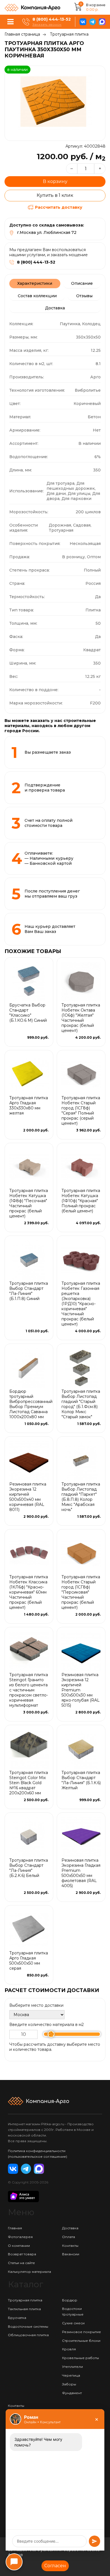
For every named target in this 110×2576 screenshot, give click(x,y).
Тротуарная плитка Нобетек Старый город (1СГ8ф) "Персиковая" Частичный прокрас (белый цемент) (81, 1592)
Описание (82, 283)
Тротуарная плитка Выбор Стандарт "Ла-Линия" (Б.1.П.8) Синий (29, 1291)
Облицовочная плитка (28, 2335)
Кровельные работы (81, 2358)
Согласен (55, 2566)
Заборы (69, 2384)
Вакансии (71, 2254)
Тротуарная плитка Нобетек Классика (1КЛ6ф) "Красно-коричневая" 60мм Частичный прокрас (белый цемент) (29, 1592)
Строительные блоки (81, 2341)
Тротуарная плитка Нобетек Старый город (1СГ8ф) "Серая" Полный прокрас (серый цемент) (81, 1111)
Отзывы (84, 296)
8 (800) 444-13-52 (52, 19)
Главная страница (22, 34)
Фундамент (72, 2393)
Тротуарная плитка (69, 34)
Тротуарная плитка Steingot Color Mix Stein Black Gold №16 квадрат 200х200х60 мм (29, 1783)
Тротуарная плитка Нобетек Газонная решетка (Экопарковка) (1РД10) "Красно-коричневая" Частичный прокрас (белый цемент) (81, 1304)
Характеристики (35, 283)
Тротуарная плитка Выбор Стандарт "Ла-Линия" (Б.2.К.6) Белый (29, 1868)
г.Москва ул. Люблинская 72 (47, 232)
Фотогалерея (20, 2237)
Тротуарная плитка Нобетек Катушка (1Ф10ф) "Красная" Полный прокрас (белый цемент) (81, 1201)
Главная (15, 2228)
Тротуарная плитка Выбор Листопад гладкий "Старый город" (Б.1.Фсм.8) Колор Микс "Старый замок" (81, 1404)
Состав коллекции (37, 296)
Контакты (70, 2246)
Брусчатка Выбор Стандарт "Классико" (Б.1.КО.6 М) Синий (28, 1013)
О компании (19, 2246)
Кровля (69, 2349)
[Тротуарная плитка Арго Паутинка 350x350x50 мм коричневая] (55, 103)
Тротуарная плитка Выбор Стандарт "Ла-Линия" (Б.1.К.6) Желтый (81, 1780)
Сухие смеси (73, 2323)
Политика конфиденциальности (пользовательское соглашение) (38, 2154)
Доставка (55, 308)
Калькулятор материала (29, 2272)
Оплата (69, 2237)
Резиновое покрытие (82, 2332)
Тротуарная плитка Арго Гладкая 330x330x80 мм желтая (29, 1105)
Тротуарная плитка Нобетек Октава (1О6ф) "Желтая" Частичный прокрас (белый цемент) (81, 1018)
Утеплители (72, 2367)
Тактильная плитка (24, 2309)
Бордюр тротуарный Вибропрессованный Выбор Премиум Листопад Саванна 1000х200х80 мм (31, 1404)
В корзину (55, 181)
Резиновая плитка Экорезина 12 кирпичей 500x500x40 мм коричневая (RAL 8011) (28, 1497)
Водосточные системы (28, 2326)
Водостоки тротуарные (73, 2311)
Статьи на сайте (21, 2263)
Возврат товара (22, 2254)
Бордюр (70, 2300)
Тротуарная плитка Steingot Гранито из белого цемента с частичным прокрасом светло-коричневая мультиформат (29, 1690)
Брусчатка (17, 2318)
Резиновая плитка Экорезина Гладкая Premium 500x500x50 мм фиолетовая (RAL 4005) (81, 1873)
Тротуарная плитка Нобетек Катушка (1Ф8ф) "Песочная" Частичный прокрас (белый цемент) (29, 1203)
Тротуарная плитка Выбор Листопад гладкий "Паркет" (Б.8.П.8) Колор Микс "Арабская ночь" (81, 1497)
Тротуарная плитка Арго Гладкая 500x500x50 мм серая (29, 1961)
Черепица (71, 2375)
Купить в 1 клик (55, 195)
